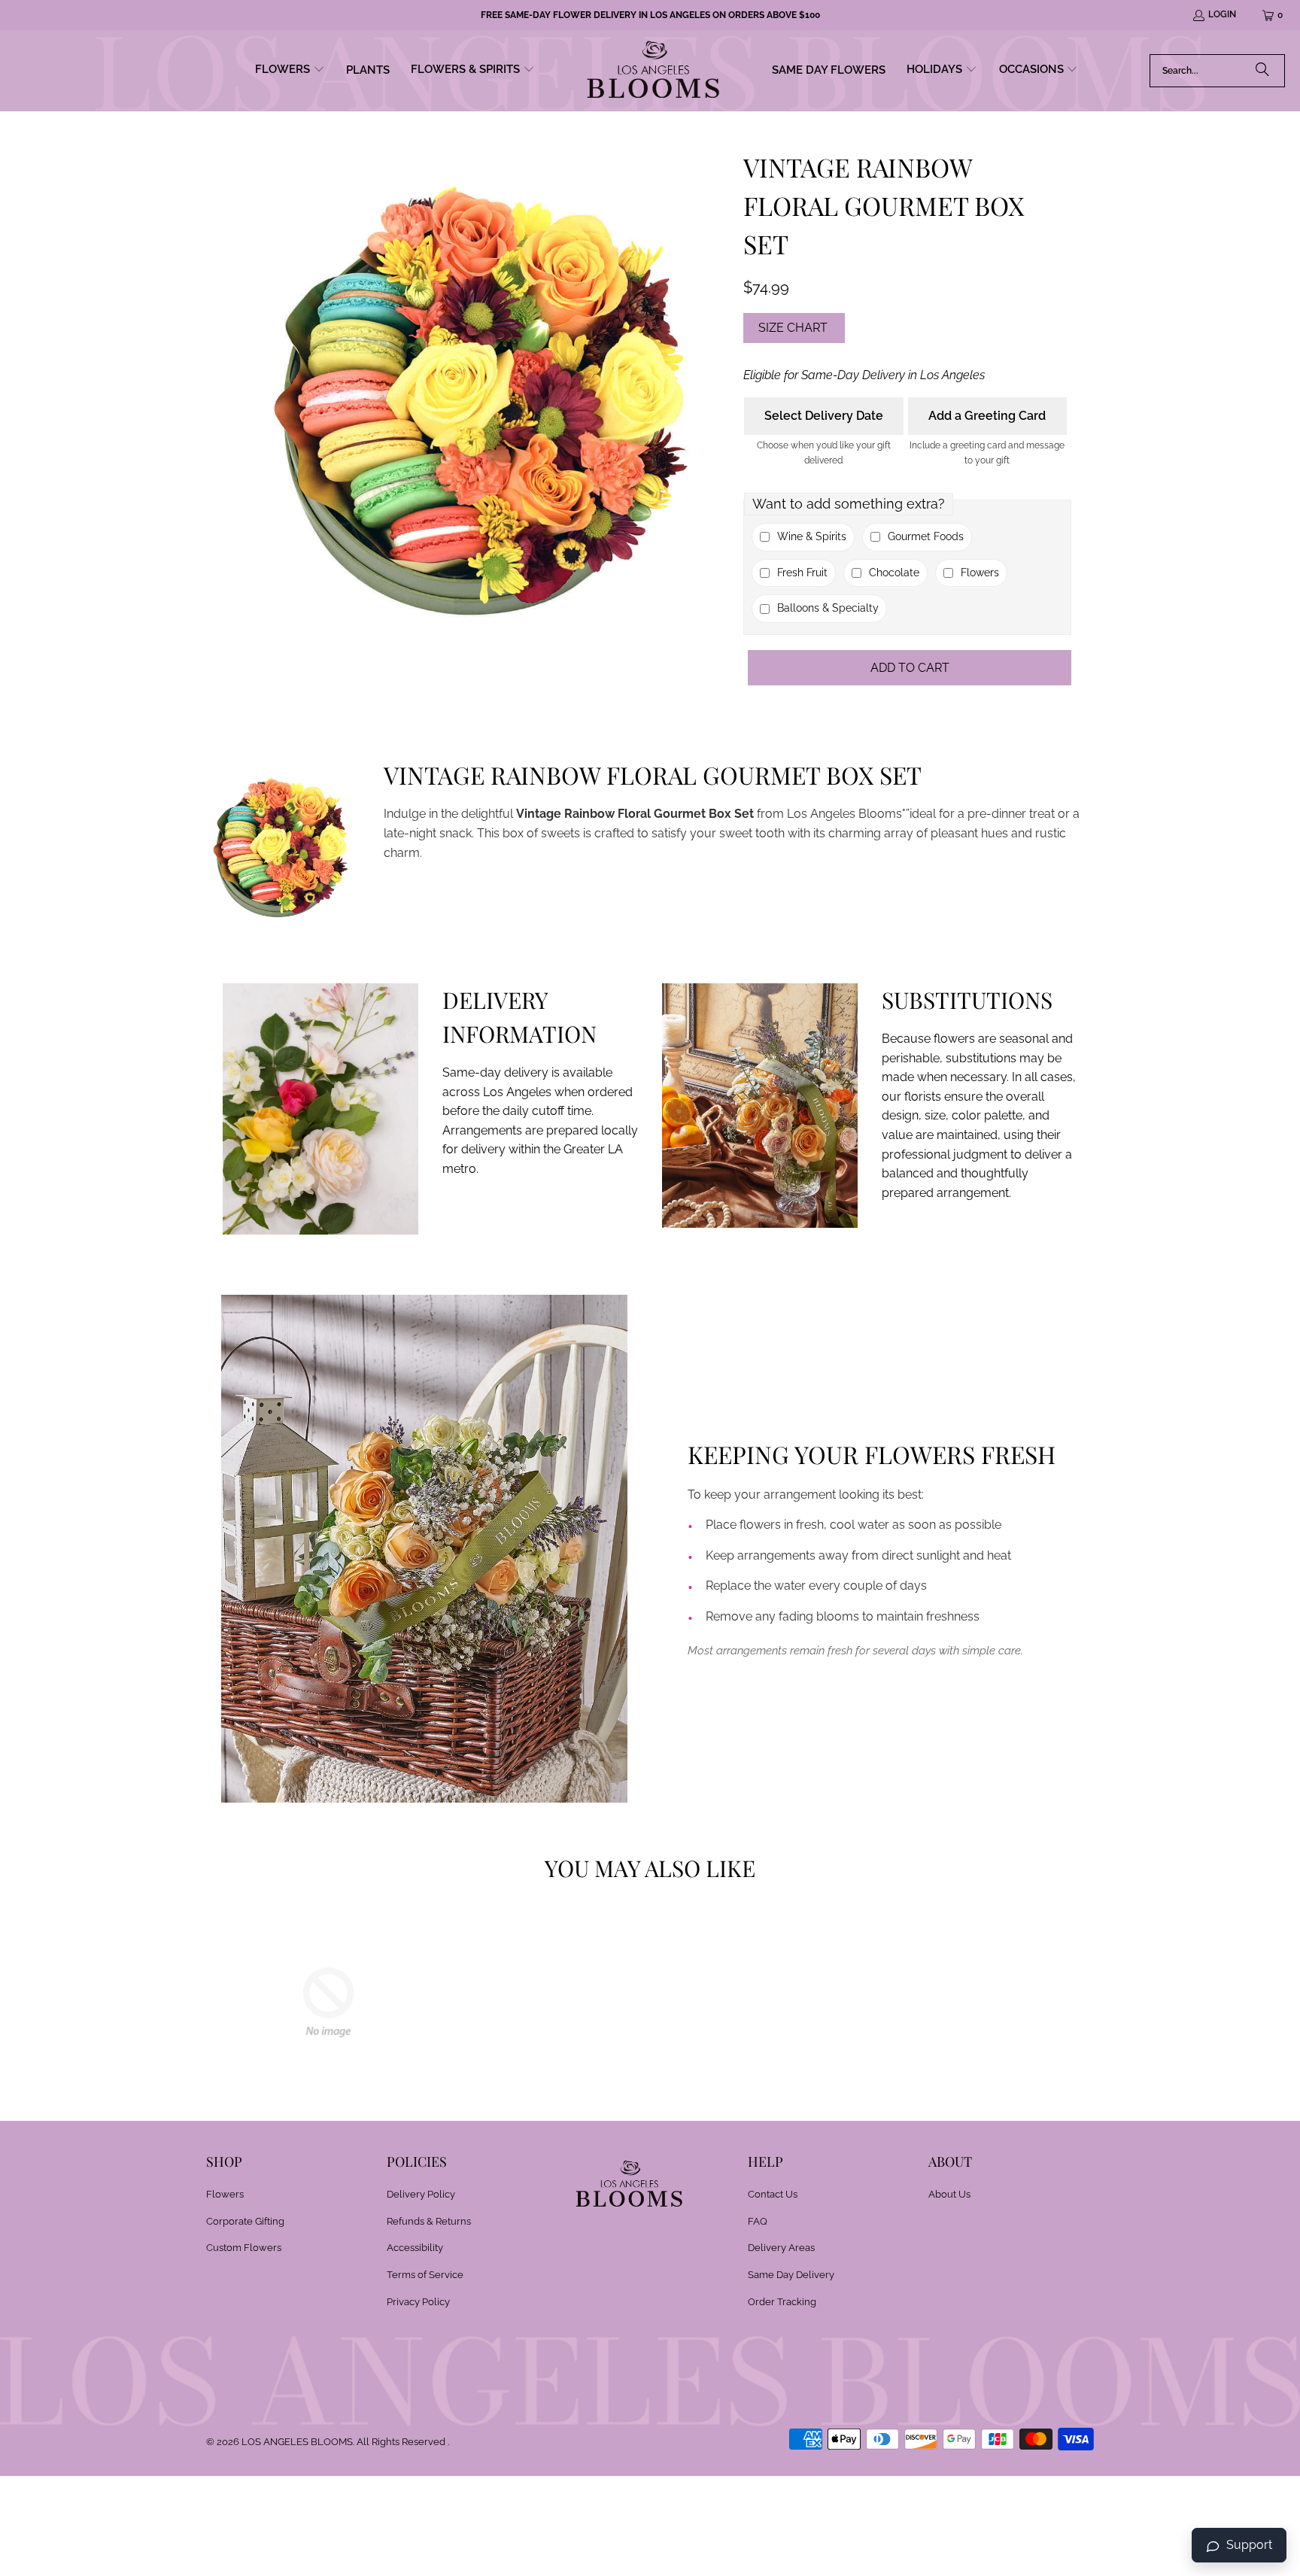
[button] (290, 71)
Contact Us (773, 2194)
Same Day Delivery (791, 2275)
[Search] (1262, 71)
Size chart (793, 328)
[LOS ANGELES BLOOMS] (653, 71)
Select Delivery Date (824, 416)
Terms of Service (425, 2275)
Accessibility (415, 2248)
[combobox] (1217, 71)
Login (1222, 14)
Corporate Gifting (245, 2221)
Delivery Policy (421, 2194)
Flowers (225, 2194)
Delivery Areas (781, 2248)
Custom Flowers (244, 2248)
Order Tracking (782, 2302)
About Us (949, 2194)
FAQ (758, 2221)
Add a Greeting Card (987, 416)
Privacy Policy (418, 2302)
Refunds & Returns (429, 2221)
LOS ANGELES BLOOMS (297, 2442)
